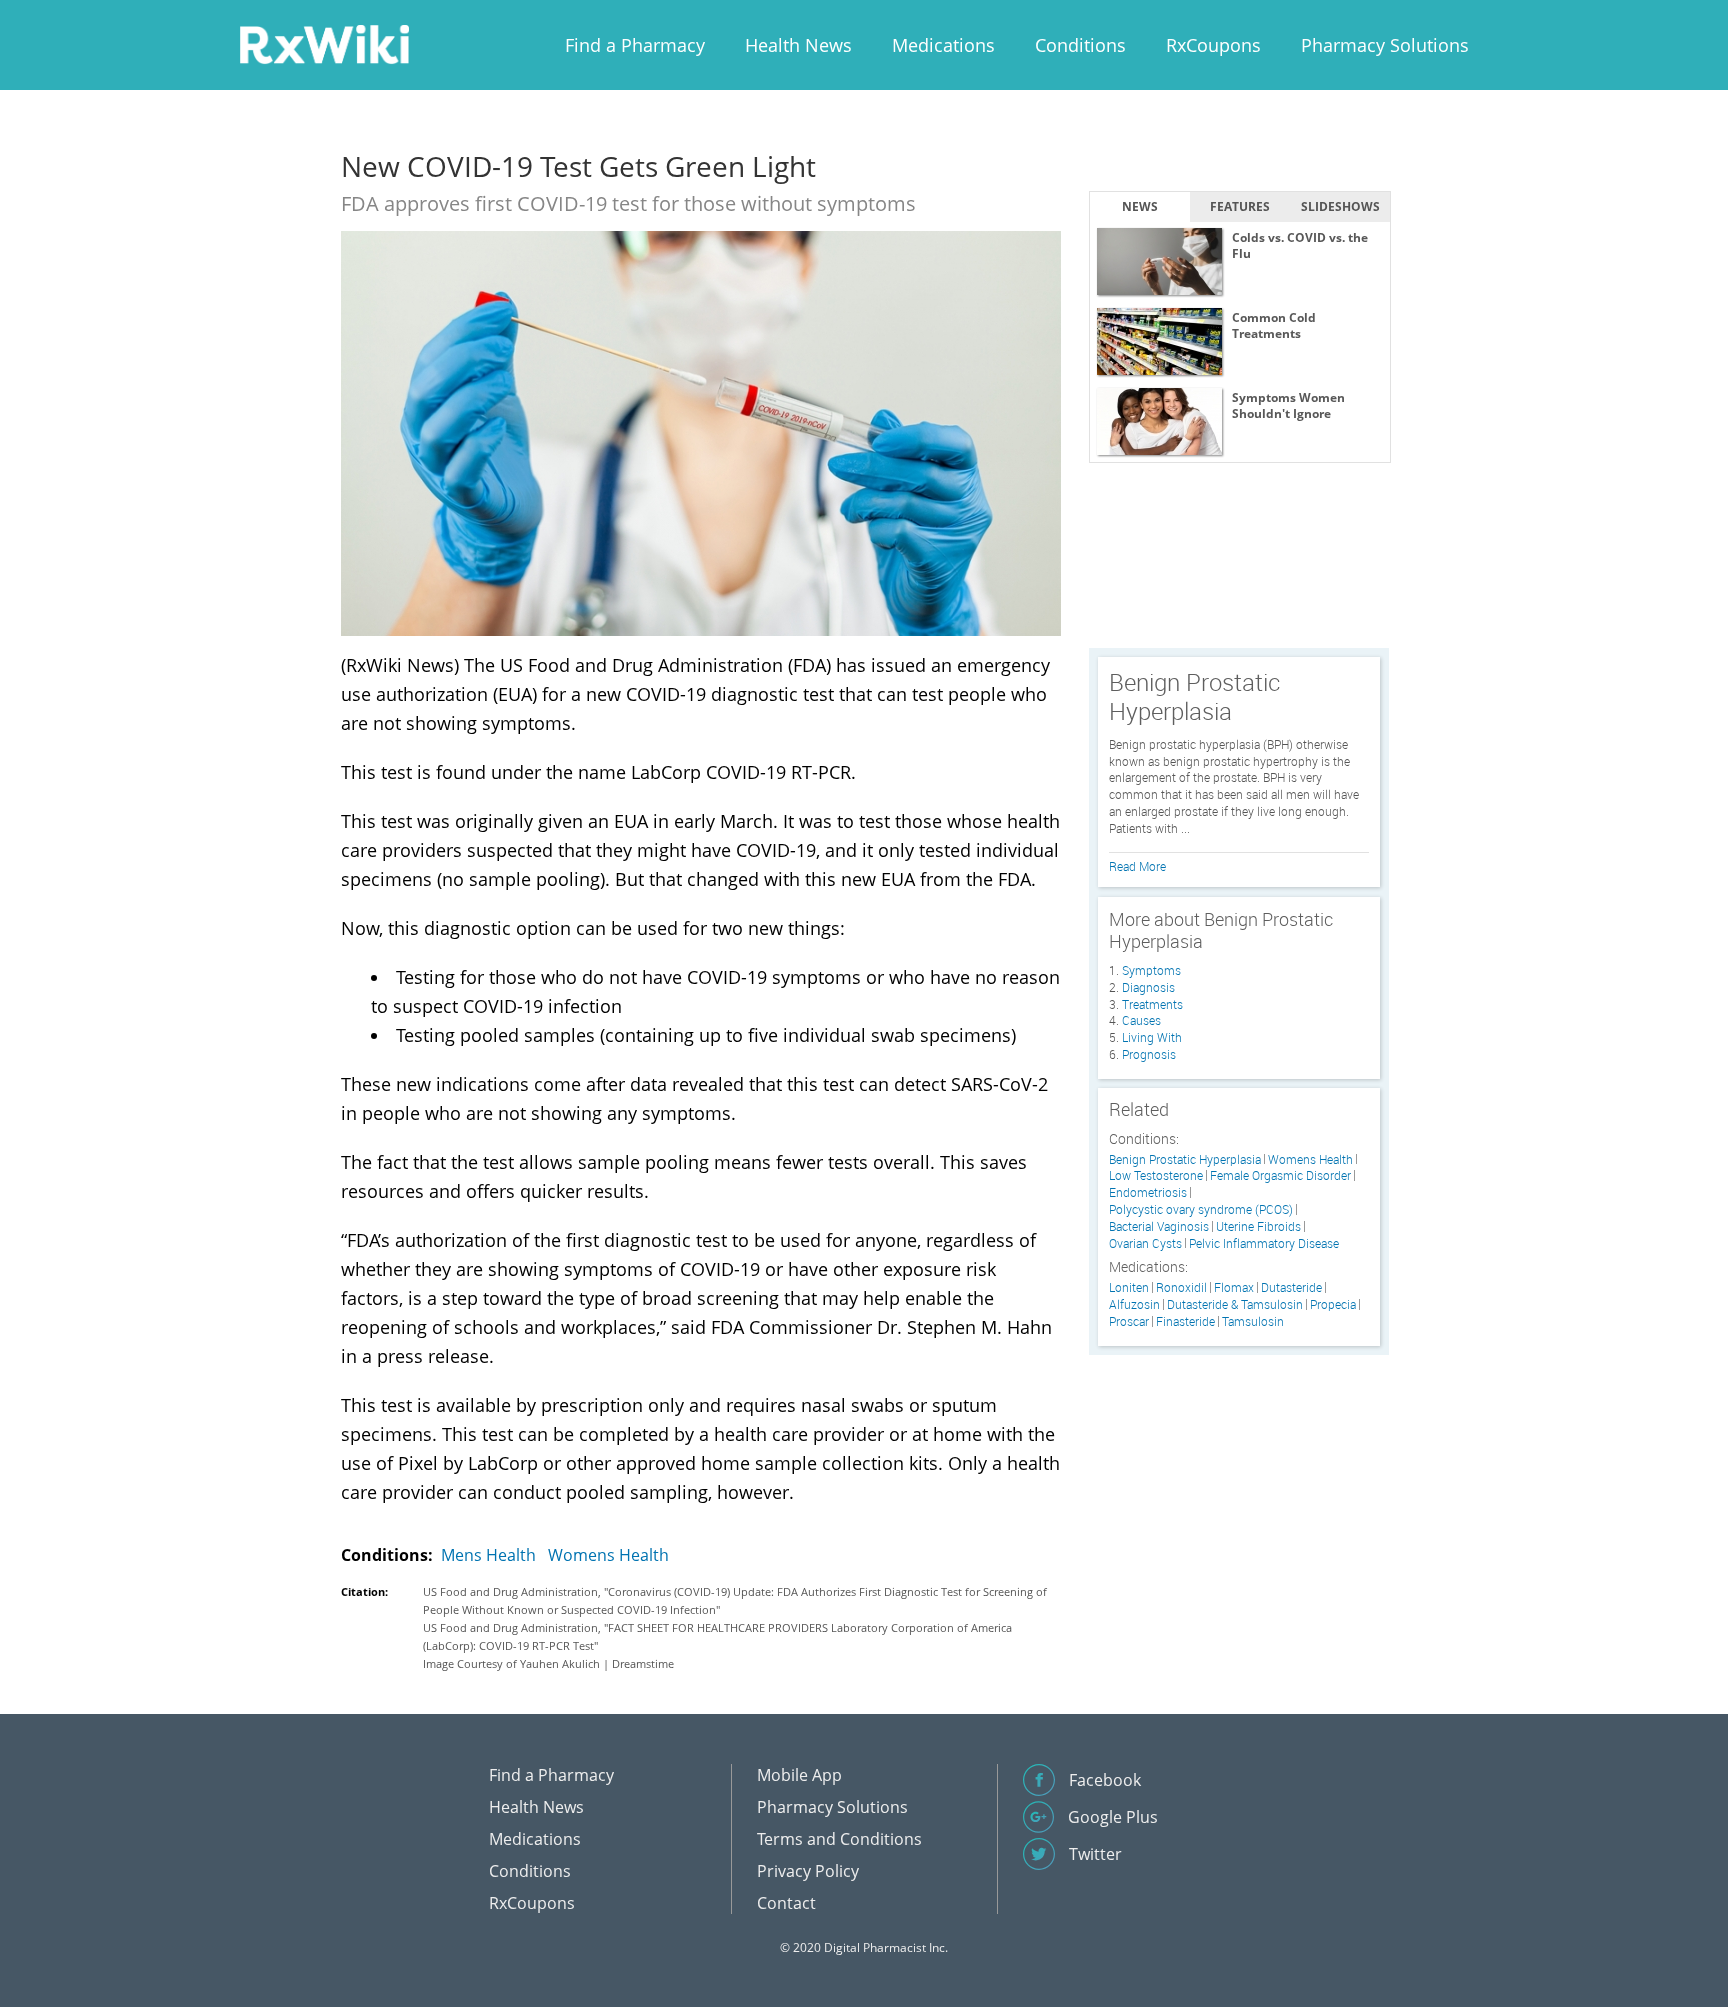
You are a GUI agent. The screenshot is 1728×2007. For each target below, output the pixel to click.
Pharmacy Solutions (1385, 45)
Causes (1141, 1020)
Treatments (1152, 1004)
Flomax (1234, 1287)
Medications (943, 45)
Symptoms (1151, 970)
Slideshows (1340, 206)
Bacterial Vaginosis (1159, 1226)
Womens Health (608, 1555)
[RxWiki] (324, 43)
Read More (1137, 866)
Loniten (1129, 1287)
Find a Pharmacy (635, 45)
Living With (1152, 1037)
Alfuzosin (1134, 1304)
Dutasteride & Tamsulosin (1235, 1304)
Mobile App (799, 1775)
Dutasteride (1291, 1287)
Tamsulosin (1253, 1321)
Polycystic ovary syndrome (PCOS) (1201, 1209)
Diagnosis (1148, 987)
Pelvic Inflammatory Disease (1264, 1243)
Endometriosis (1148, 1192)
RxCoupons (1213, 45)
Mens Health (488, 1555)
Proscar (1129, 1321)
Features (1240, 206)
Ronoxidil (1181, 1287)
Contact (786, 1903)
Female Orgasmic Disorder (1280, 1175)
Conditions (1080, 45)
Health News (798, 45)
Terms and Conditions (839, 1839)
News (1140, 206)
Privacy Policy (808, 1871)
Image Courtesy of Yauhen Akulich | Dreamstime (548, 1663)
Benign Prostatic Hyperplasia (1185, 1159)
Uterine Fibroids (1258, 1226)
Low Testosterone (1156, 1175)
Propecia (1333, 1304)
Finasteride (1185, 1321)
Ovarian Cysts (1145, 1243)
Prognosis (1149, 1054)
